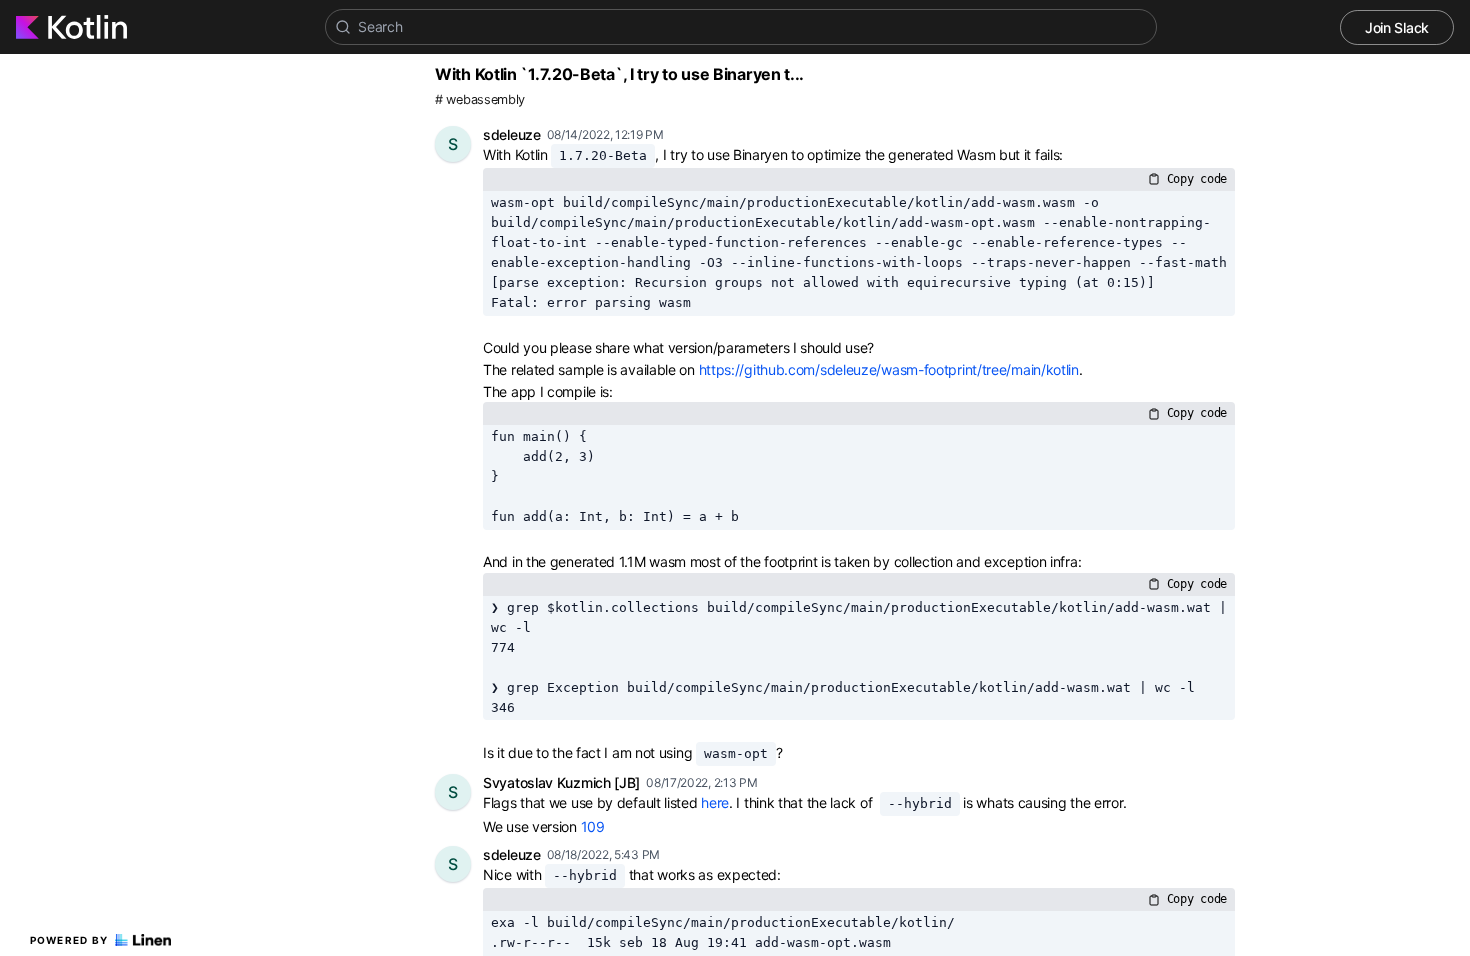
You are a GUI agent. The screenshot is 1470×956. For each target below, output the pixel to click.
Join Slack (1397, 27)
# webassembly (480, 99)
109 (593, 826)
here (715, 802)
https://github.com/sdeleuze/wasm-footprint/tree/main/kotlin (889, 369)
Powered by (69, 940)
